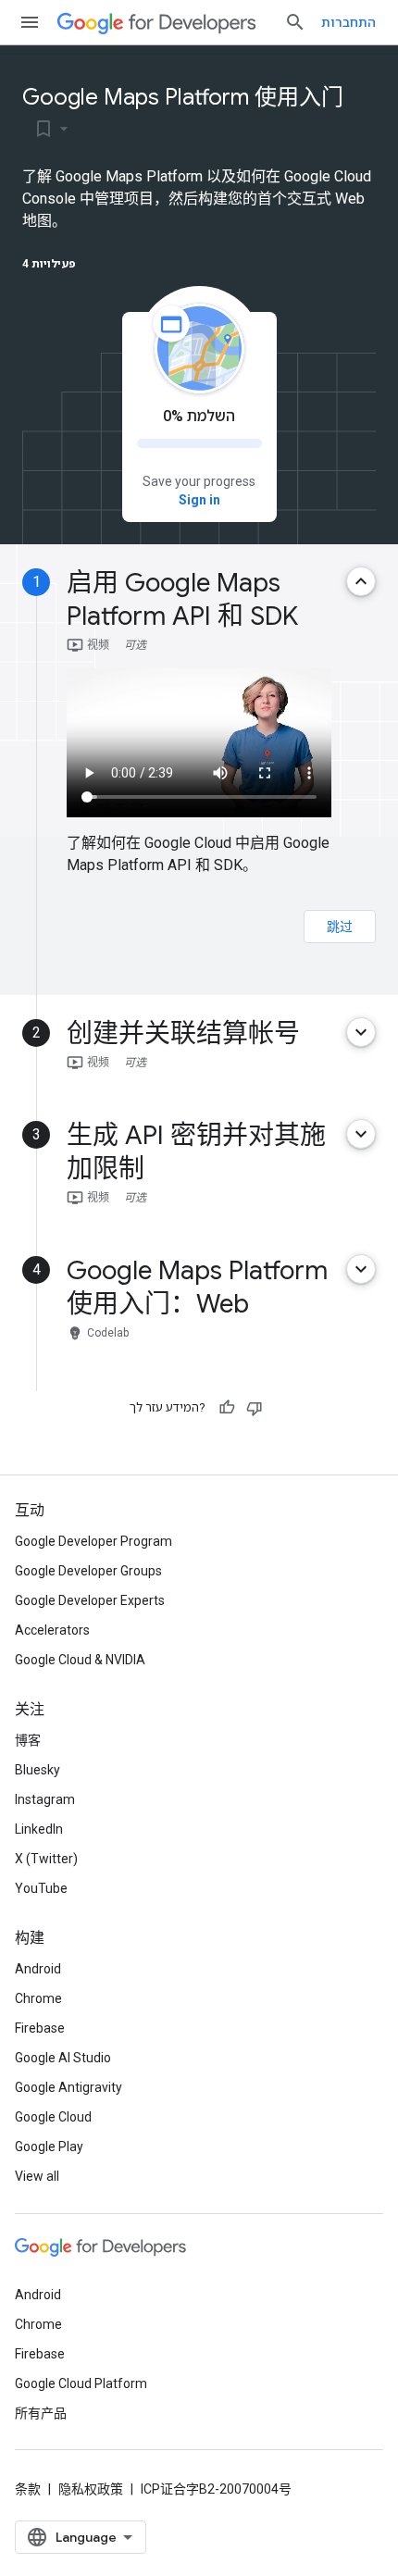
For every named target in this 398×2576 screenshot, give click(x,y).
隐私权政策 (91, 2489)
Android (38, 1969)
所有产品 (41, 2413)
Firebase (40, 2028)
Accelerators (52, 1630)
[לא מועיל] (255, 1408)
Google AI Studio (63, 2058)
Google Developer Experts (90, 1600)
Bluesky (37, 1770)
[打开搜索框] (295, 22)
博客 (28, 1740)
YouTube (41, 1888)
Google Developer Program (93, 1541)
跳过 (340, 927)
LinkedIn (39, 1829)
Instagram (45, 1799)
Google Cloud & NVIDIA (80, 1660)
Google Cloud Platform (81, 2383)
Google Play (49, 2147)
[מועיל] (227, 1408)
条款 (28, 2489)
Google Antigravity (68, 2087)
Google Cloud (53, 2117)
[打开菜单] (30, 22)
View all (37, 2176)
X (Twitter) (46, 1859)
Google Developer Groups (88, 1571)
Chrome (38, 1998)
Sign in (199, 500)
